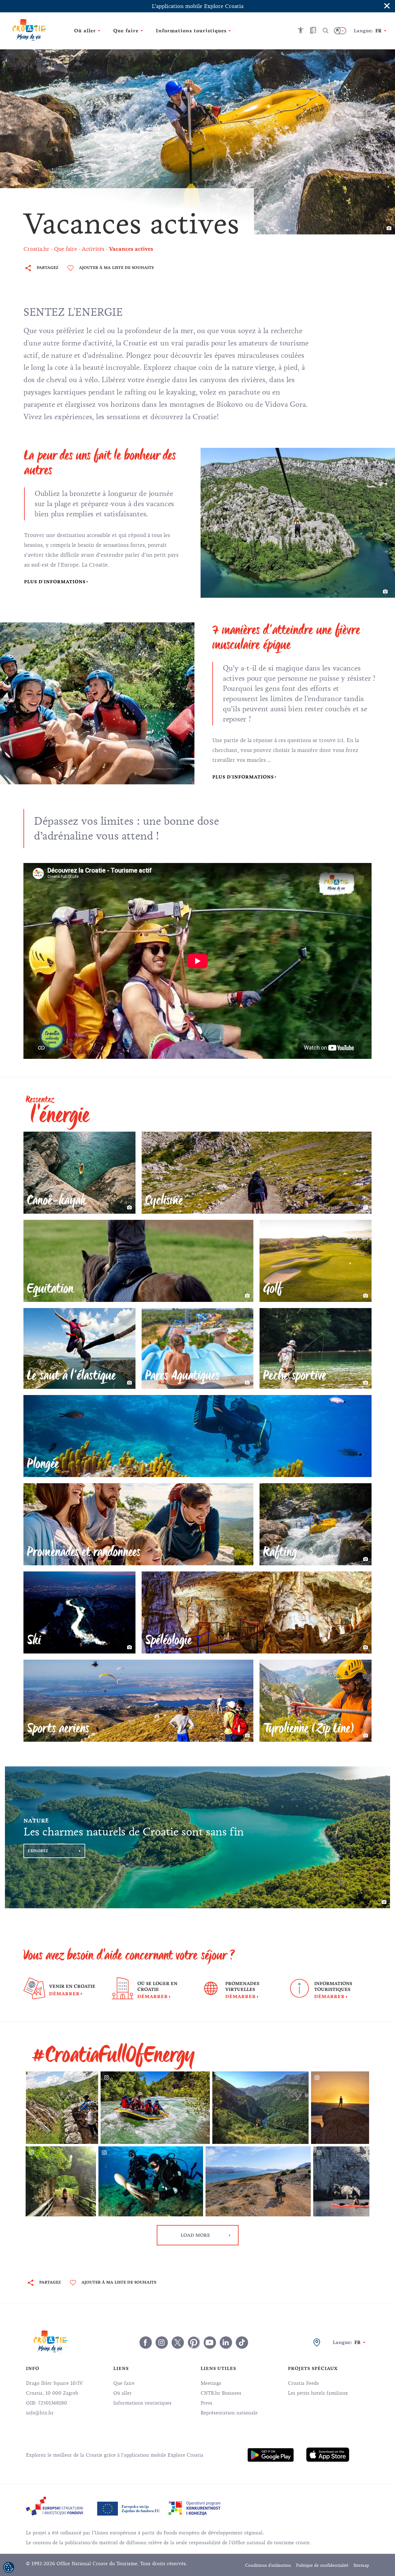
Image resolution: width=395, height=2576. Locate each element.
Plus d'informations (55, 582)
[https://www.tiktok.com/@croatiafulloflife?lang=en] (242, 2343)
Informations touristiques (142, 2403)
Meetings (211, 2383)
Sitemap (361, 2565)
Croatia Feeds (303, 2383)
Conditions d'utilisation (268, 2565)
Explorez (38, 1851)
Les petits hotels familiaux (318, 2393)
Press (206, 2403)
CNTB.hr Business (221, 2393)
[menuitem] (271, 2455)
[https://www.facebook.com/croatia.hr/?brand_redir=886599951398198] (146, 2343)
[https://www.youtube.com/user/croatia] (210, 2343)
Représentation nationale (229, 2413)
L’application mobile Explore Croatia (198, 6)
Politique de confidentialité (322, 2565)
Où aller (123, 2393)
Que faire (124, 2383)
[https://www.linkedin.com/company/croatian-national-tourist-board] (226, 2343)
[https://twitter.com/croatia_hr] (178, 2343)
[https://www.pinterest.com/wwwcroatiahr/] (194, 2343)
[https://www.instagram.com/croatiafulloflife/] (162, 2343)
